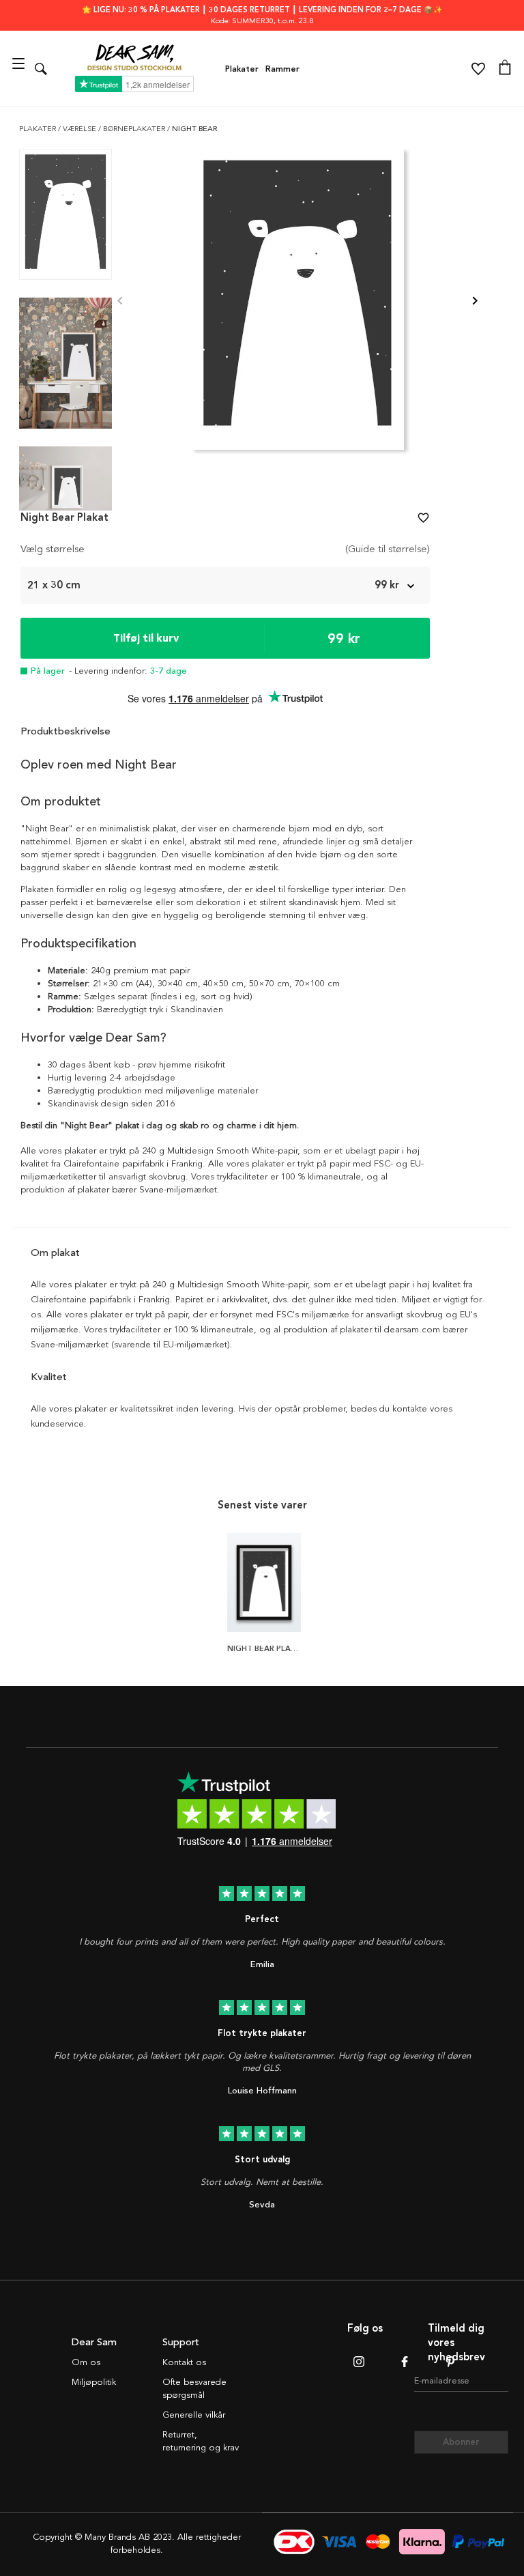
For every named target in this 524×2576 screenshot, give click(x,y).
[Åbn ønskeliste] (478, 69)
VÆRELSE (81, 129)
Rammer (282, 69)
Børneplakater (135, 129)
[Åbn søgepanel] (41, 69)
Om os (86, 2362)
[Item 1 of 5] (297, 301)
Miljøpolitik (94, 2382)
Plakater (242, 69)
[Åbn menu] (20, 69)
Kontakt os (184, 2362)
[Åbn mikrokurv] (505, 69)
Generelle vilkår (194, 2415)
